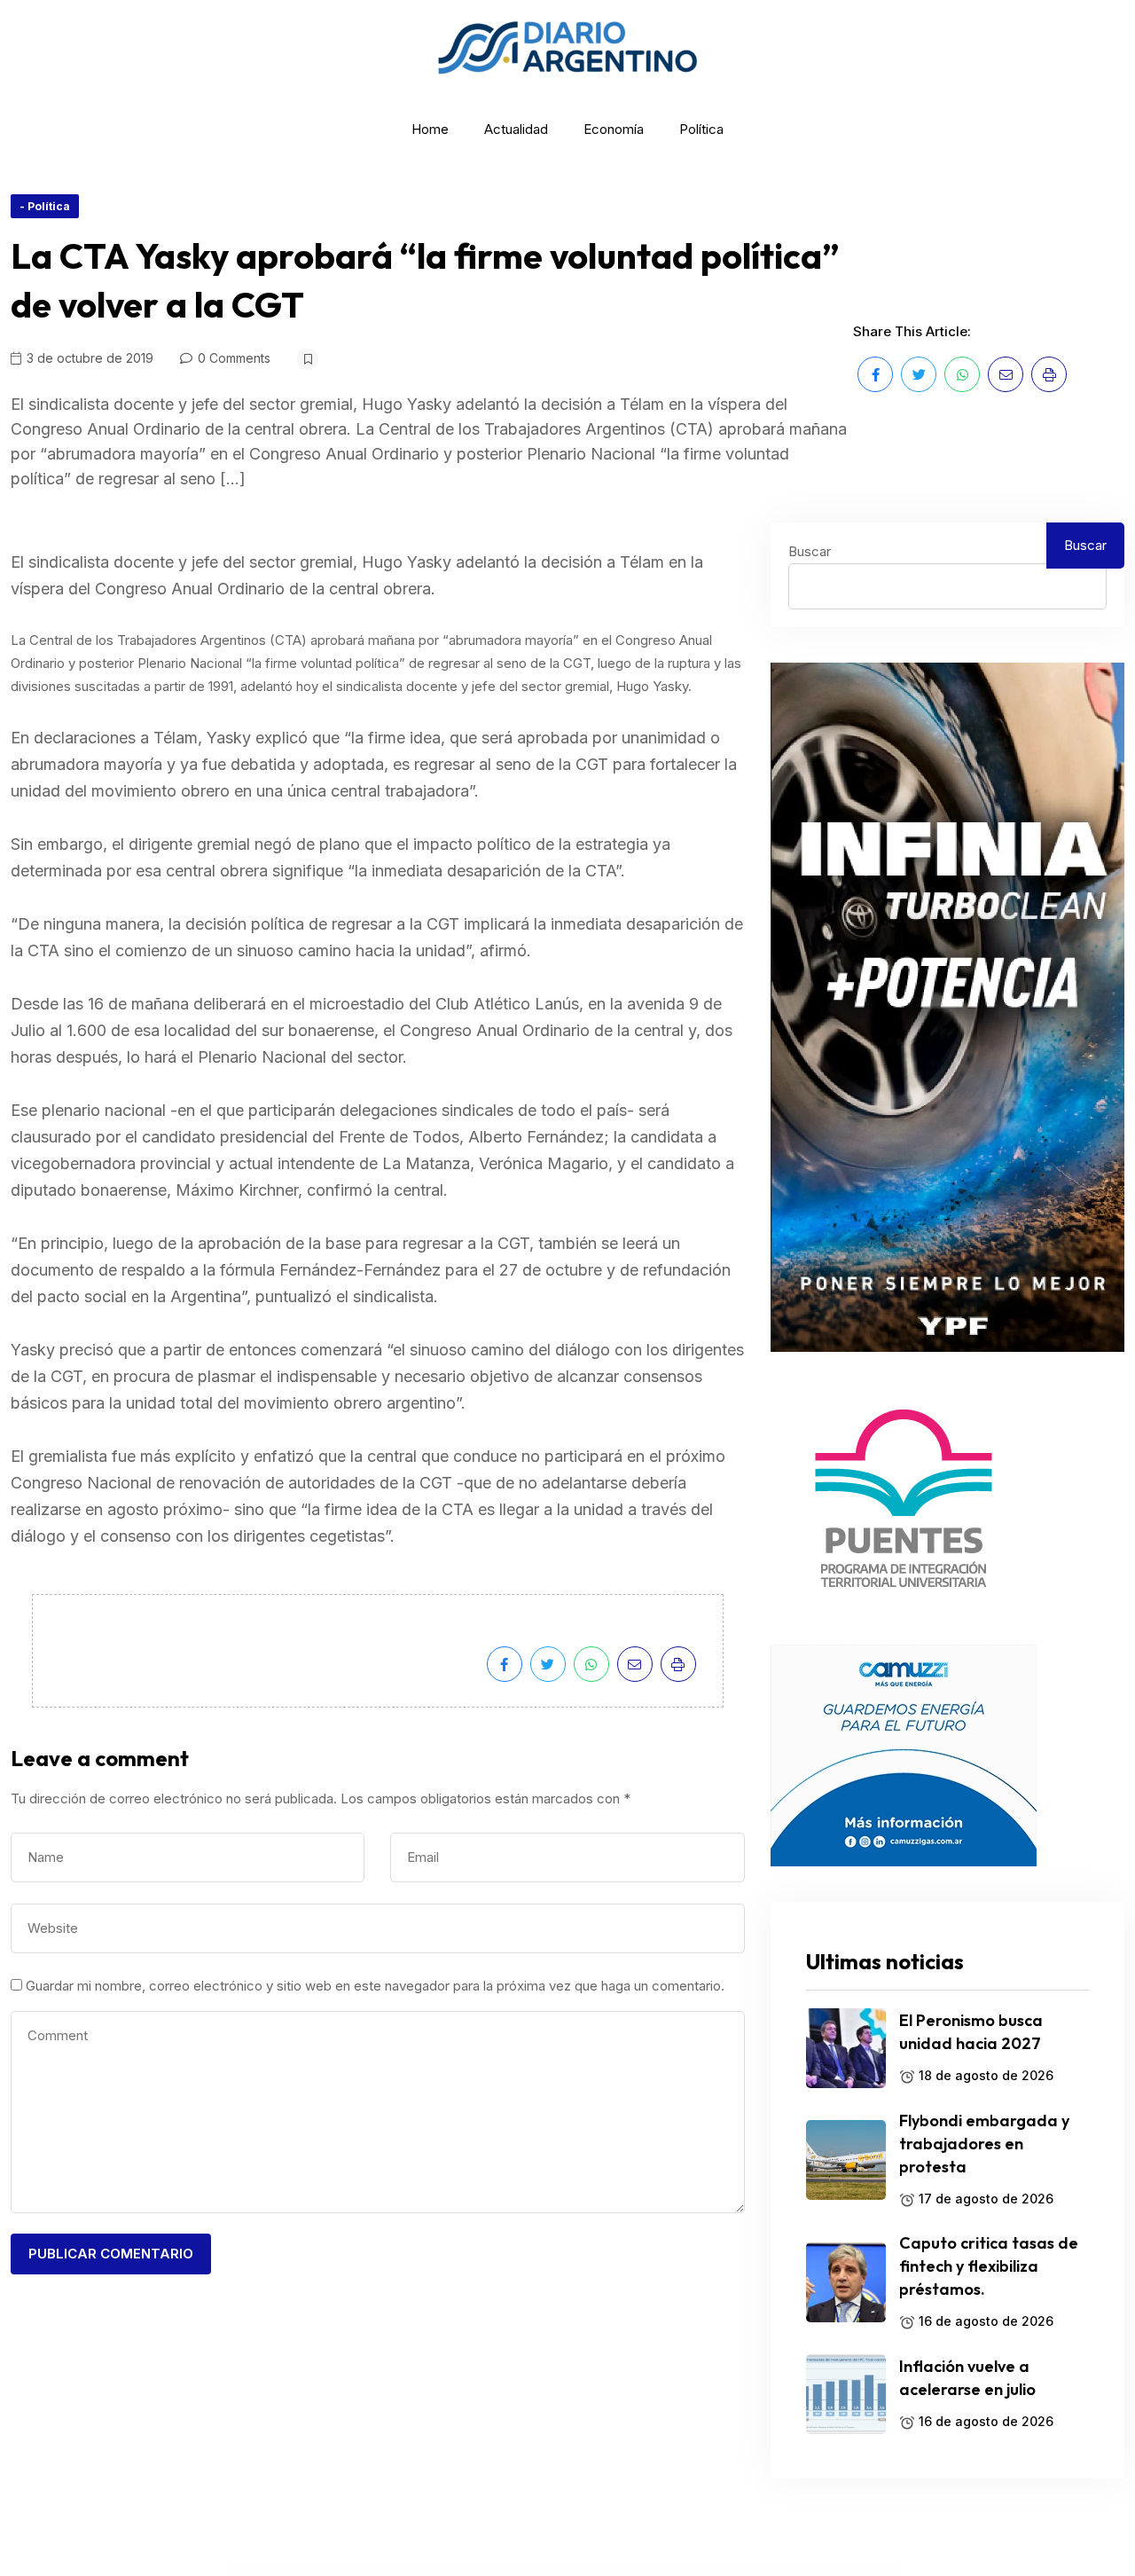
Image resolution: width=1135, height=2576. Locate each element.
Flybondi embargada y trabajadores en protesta (984, 2144)
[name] (875, 374)
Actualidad (516, 129)
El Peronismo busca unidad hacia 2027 (971, 2032)
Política (701, 129)
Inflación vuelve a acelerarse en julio (967, 2378)
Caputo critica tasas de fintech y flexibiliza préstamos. (989, 2266)
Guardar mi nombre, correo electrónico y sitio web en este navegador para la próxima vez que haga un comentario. (375, 1986)
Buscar (810, 551)
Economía (614, 129)
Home (430, 129)
